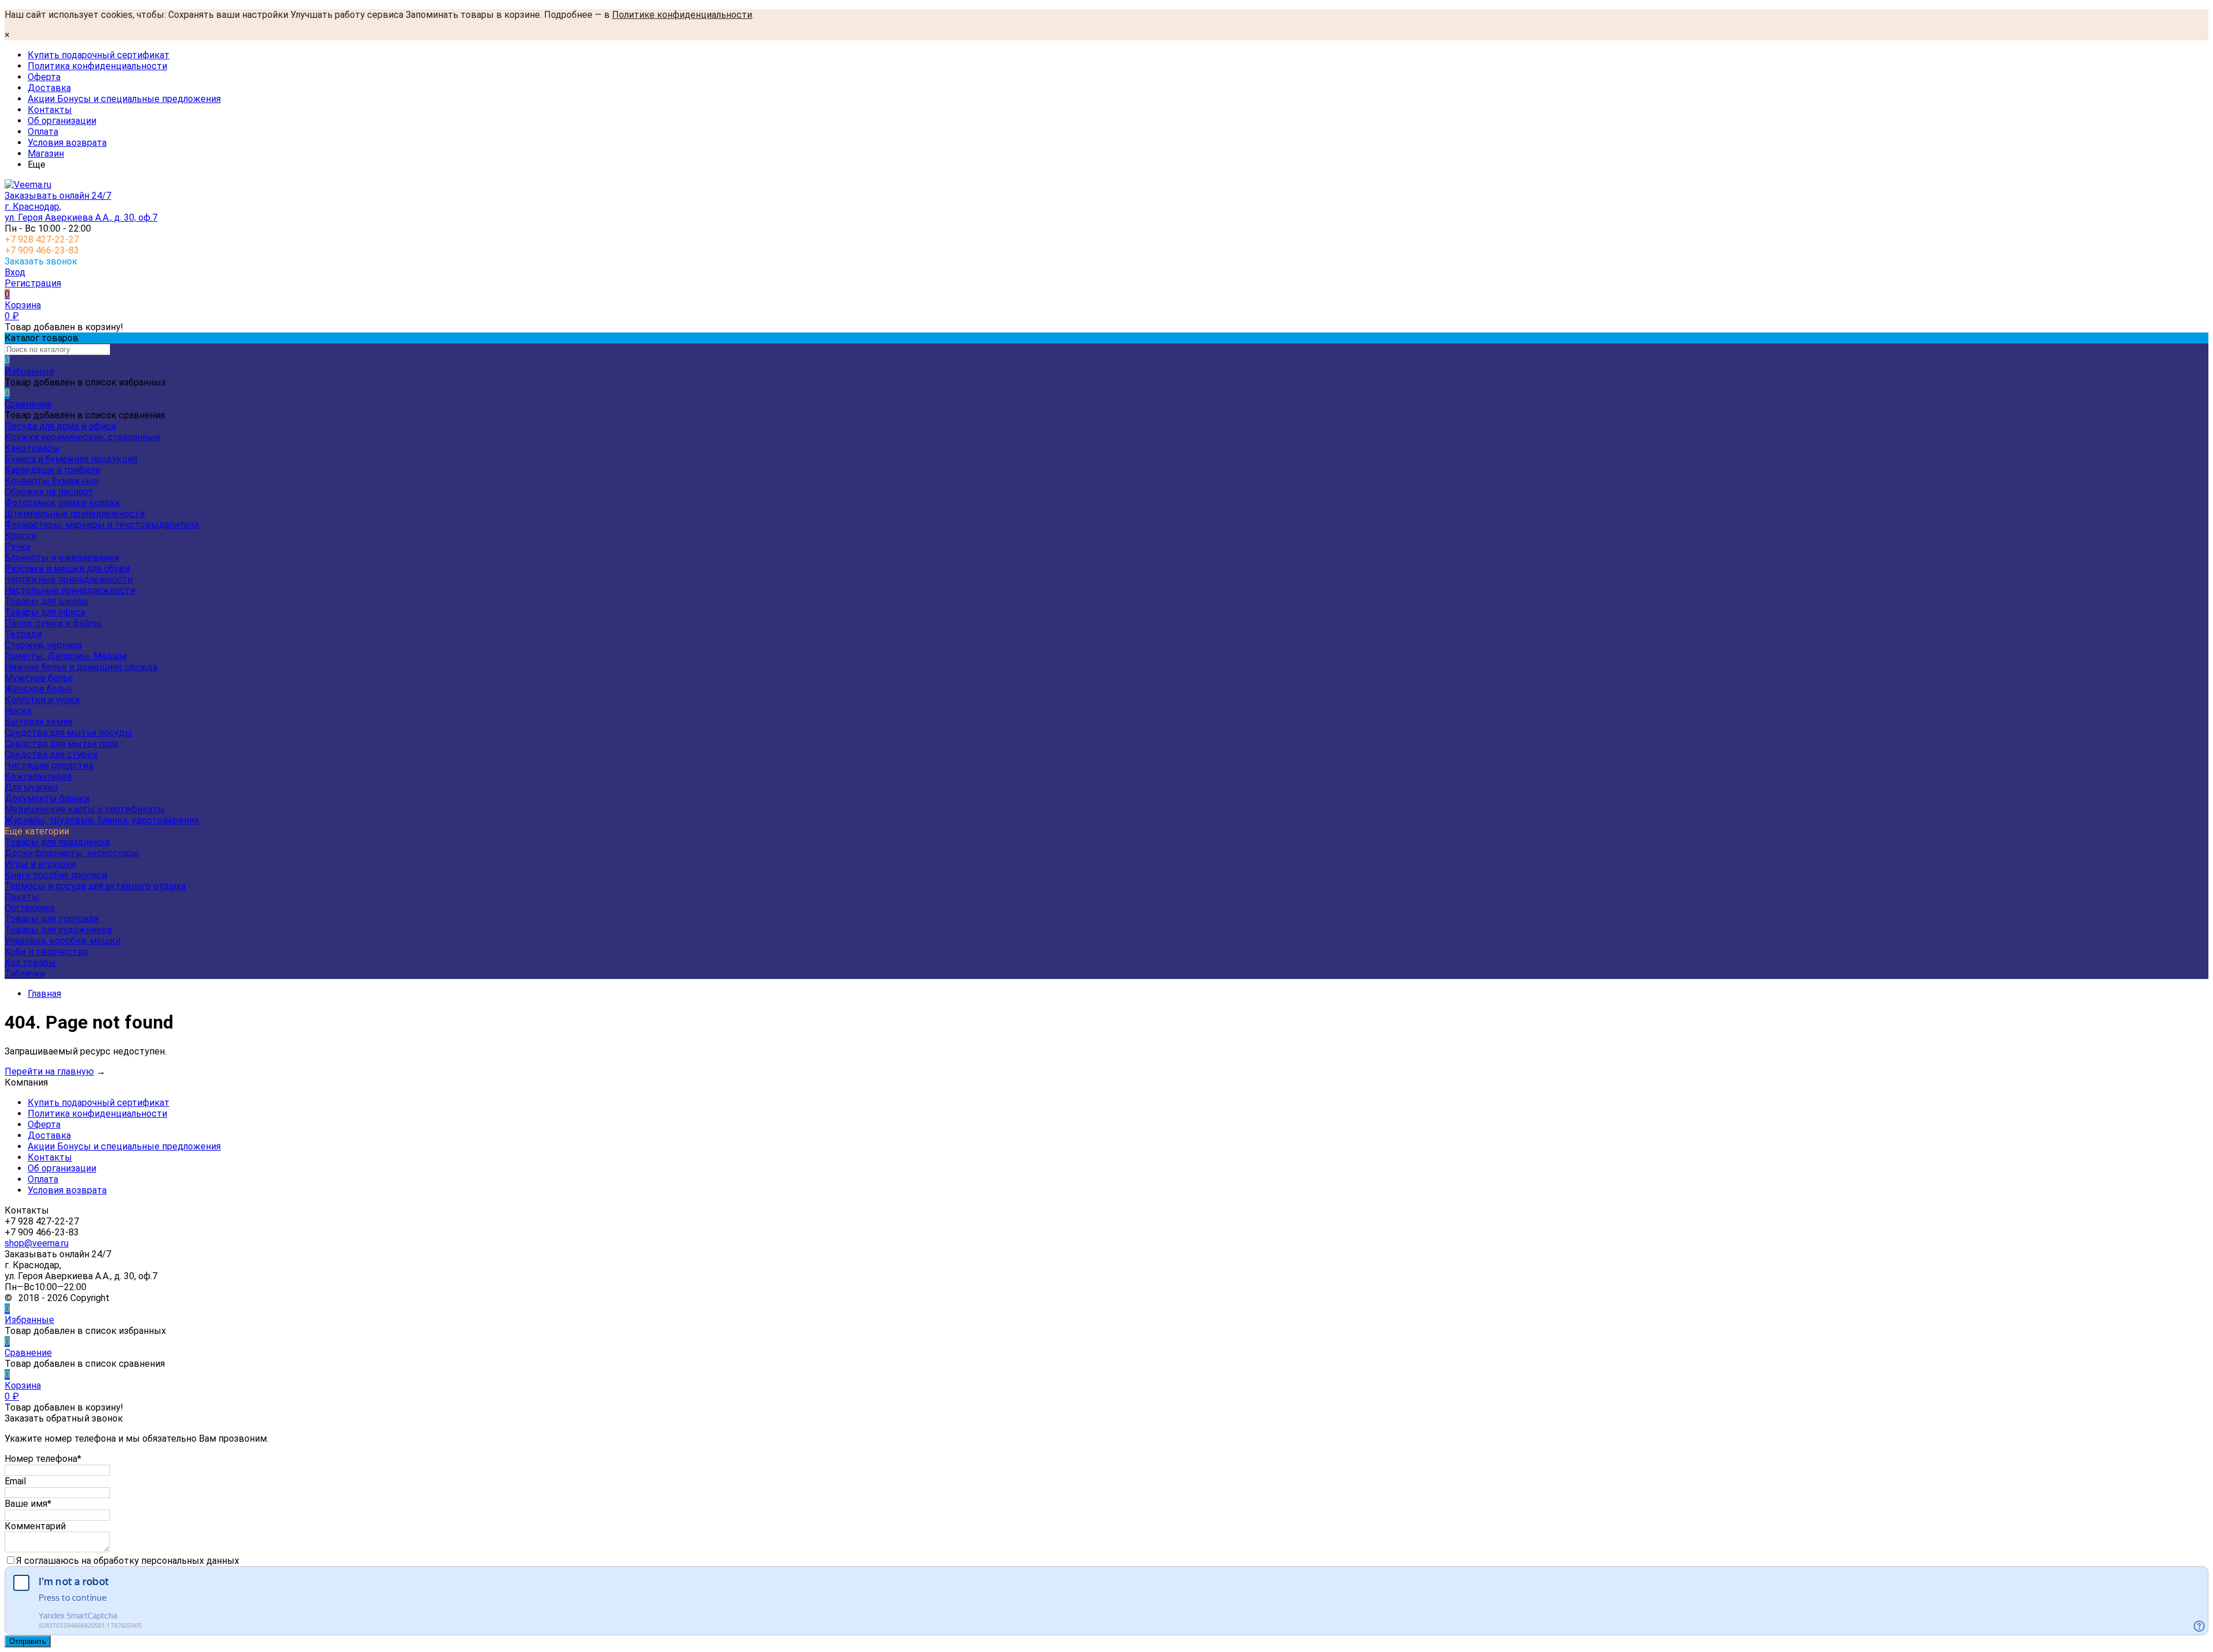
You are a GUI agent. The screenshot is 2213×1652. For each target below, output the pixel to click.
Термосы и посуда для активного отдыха (95, 886)
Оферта (44, 77)
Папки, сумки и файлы (53, 623)
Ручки (18, 547)
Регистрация (33, 283)
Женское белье (38, 689)
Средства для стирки (51, 755)
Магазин (46, 154)
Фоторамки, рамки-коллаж (63, 503)
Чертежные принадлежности (69, 579)
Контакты (50, 110)
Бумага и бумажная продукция (71, 459)
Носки (18, 711)
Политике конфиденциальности (682, 15)
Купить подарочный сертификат (99, 55)
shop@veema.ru (37, 1243)
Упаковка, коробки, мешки (63, 941)
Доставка (49, 88)
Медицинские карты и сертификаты (85, 809)
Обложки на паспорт (49, 492)
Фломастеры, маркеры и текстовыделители (102, 525)
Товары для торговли (52, 919)
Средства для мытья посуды (68, 733)
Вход (15, 272)
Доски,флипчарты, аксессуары (72, 853)
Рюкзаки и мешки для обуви (67, 568)
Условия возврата (67, 143)
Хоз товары (30, 963)
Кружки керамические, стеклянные (82, 437)
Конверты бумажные (52, 481)
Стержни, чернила (43, 645)
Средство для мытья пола (62, 744)
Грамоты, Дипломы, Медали (66, 656)
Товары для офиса (45, 612)
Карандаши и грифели (52, 470)
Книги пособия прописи (56, 875)
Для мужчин (31, 787)
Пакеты (22, 897)
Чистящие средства (49, 765)
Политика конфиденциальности (97, 66)
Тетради (23, 634)
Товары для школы (47, 601)
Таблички (25, 974)
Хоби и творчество (46, 952)
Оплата (43, 132)
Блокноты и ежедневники (62, 557)
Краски (20, 536)
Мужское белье (39, 678)
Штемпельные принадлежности (75, 514)
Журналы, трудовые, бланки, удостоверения (102, 820)
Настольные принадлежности (70, 590)
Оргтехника (30, 908)
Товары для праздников (57, 842)
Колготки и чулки (42, 700)
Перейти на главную (49, 1071)
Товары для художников (58, 930)
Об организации (62, 121)
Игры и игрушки (40, 864)
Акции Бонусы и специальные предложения (124, 99)
